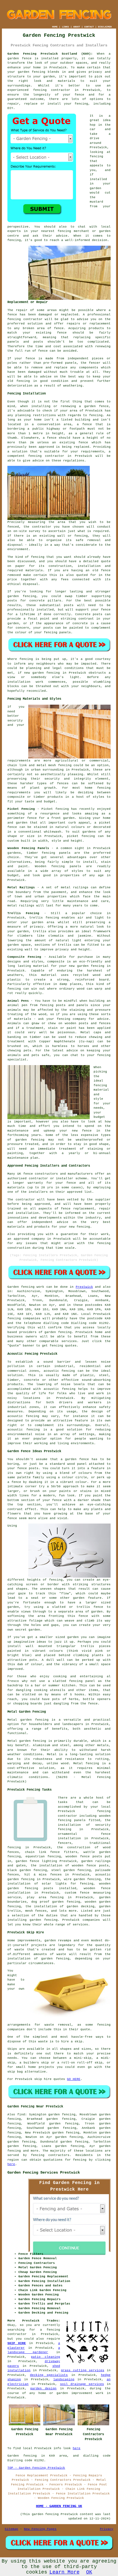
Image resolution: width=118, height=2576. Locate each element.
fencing (96, 415)
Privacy (107, 2529)
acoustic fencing (59, 1389)
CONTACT (89, 27)
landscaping (64, 2379)
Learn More (64, 2572)
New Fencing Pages (40, 2529)
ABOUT (77, 27)
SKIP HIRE (17, 2343)
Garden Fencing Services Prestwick (44, 2172)
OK (89, 2572)
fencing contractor (52, 90)
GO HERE (74, 2079)
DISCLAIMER (105, 27)
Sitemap (11, 2529)
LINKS (65, 27)
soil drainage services (82, 2384)
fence (30, 359)
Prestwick (84, 1287)
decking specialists (49, 2375)
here (11, 2164)
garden (62, 2393)
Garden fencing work (26, 1287)
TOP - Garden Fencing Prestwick (36, 2468)
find (21, 2115)
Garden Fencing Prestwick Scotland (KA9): (50, 54)
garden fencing (32, 72)
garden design (43, 2389)
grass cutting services (83, 2370)
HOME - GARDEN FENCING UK (59, 2506)
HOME (55, 27)
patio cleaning (46, 2357)
